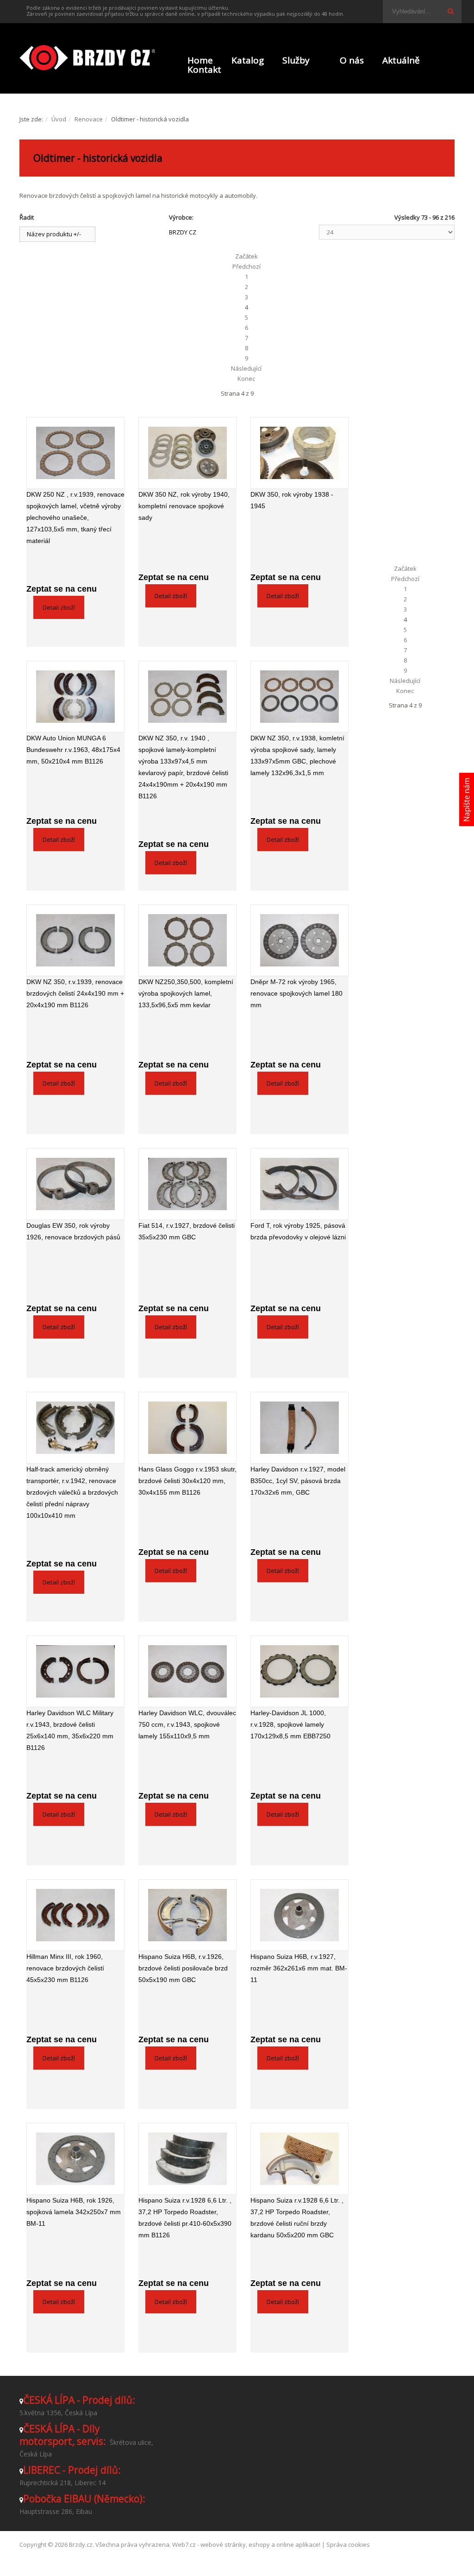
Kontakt (204, 69)
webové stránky (223, 2544)
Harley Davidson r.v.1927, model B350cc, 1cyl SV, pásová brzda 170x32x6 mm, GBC (298, 1481)
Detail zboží (59, 607)
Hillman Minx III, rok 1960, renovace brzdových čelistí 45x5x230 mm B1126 (65, 1968)
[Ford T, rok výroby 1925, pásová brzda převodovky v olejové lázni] (299, 1184)
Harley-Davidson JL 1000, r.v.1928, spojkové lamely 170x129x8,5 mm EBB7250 (290, 1724)
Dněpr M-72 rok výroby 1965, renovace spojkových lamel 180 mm (296, 993)
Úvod (59, 119)
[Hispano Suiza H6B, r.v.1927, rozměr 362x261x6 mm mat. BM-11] (299, 1915)
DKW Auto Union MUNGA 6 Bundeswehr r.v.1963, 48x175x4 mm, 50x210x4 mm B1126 (73, 750)
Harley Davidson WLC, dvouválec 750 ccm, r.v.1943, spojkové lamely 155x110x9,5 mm (187, 1724)
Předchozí (246, 266)
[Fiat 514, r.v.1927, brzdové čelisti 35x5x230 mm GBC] (187, 1184)
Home (200, 60)
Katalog (248, 60)
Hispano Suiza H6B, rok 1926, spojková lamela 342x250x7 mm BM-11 (74, 2212)
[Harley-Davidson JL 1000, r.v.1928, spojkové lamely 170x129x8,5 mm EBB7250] (299, 1671)
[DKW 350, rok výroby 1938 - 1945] (299, 453)
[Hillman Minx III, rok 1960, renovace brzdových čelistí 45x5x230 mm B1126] (75, 1915)
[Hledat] (450, 11)
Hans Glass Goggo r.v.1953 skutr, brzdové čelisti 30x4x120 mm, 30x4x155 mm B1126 (187, 1481)
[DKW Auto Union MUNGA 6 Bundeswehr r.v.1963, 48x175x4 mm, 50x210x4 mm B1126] (75, 697)
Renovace (89, 119)
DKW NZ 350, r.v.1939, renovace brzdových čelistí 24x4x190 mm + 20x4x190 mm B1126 (75, 993)
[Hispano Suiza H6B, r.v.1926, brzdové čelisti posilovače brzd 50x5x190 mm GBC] (187, 1915)
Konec (246, 379)
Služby (296, 60)
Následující (246, 368)
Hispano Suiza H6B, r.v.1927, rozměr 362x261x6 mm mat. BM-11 (299, 1968)
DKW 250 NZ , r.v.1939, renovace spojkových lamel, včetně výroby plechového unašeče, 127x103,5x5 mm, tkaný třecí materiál (75, 518)
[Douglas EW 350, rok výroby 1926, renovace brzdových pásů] (75, 1184)
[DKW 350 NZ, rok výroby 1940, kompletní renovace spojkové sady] (187, 453)
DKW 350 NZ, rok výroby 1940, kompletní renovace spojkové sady (184, 506)
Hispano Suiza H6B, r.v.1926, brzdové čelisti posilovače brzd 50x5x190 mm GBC (183, 1968)
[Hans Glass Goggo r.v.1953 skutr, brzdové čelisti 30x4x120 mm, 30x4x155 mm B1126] (187, 1428)
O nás (352, 60)
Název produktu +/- (54, 234)
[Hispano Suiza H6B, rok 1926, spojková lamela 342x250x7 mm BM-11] (75, 2159)
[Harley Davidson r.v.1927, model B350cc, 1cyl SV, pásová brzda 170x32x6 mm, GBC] (299, 1428)
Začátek (246, 256)
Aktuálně (401, 60)
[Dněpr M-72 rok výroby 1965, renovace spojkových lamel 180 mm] (299, 940)
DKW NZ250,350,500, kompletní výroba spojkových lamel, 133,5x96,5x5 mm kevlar (186, 993)
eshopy (259, 2544)
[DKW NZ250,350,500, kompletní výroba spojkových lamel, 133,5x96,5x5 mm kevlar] (187, 940)
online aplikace (298, 2544)
